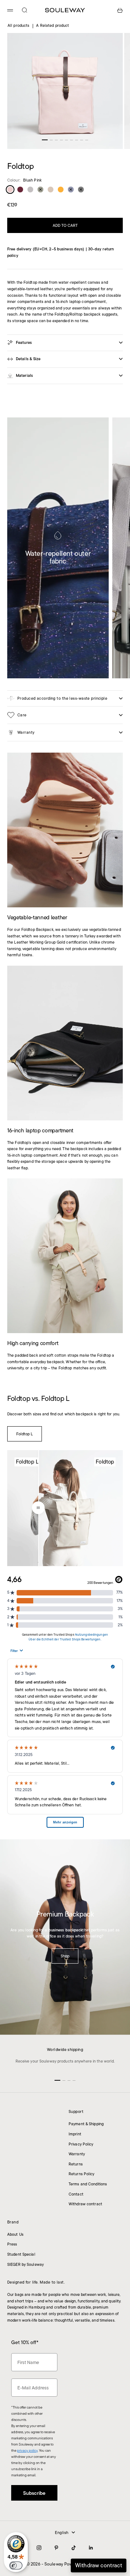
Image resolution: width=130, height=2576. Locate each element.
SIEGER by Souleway (25, 2264)
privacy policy (27, 2450)
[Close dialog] (118, 2473)
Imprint (75, 2134)
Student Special (21, 2254)
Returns (76, 2164)
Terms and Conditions (88, 2184)
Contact (76, 2194)
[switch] (16, 2565)
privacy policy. (46, 2557)
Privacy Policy (81, 2144)
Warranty (77, 2154)
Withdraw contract (85, 2204)
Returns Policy (82, 2174)
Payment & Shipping (86, 2124)
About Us (15, 2234)
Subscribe (65, 2541)
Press (12, 2244)
